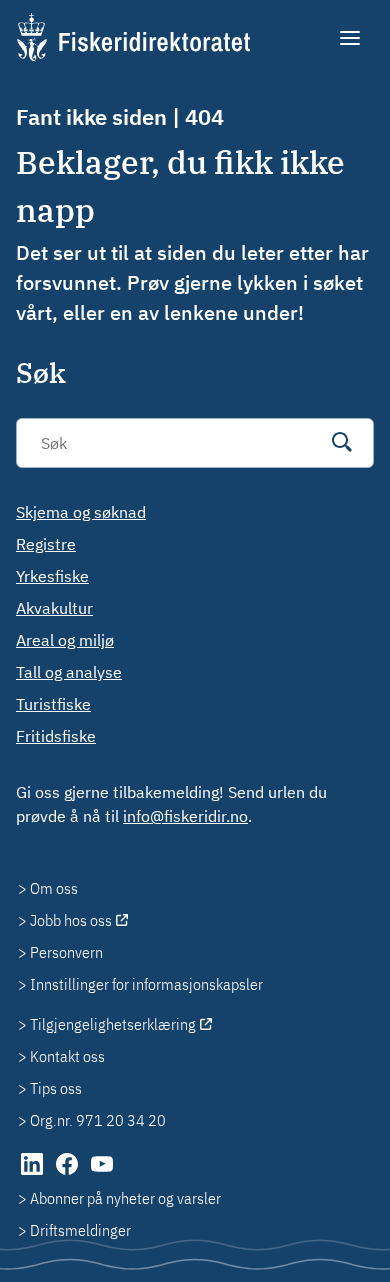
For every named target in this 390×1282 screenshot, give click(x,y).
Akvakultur (54, 608)
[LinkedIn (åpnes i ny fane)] (33, 1174)
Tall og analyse (69, 672)
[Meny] (351, 38)
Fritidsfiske (56, 736)
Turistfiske (53, 704)
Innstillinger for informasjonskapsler (146, 984)
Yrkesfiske (52, 576)
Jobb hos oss (71, 920)
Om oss (54, 888)
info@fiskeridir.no (185, 816)
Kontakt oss (67, 1056)
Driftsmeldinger (80, 1230)
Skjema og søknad (81, 512)
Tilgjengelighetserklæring (113, 1024)
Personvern (66, 952)
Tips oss (56, 1088)
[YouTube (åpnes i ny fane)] (102, 1174)
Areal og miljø (65, 640)
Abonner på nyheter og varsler (125, 1198)
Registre (46, 544)
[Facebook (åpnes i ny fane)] (68, 1174)
